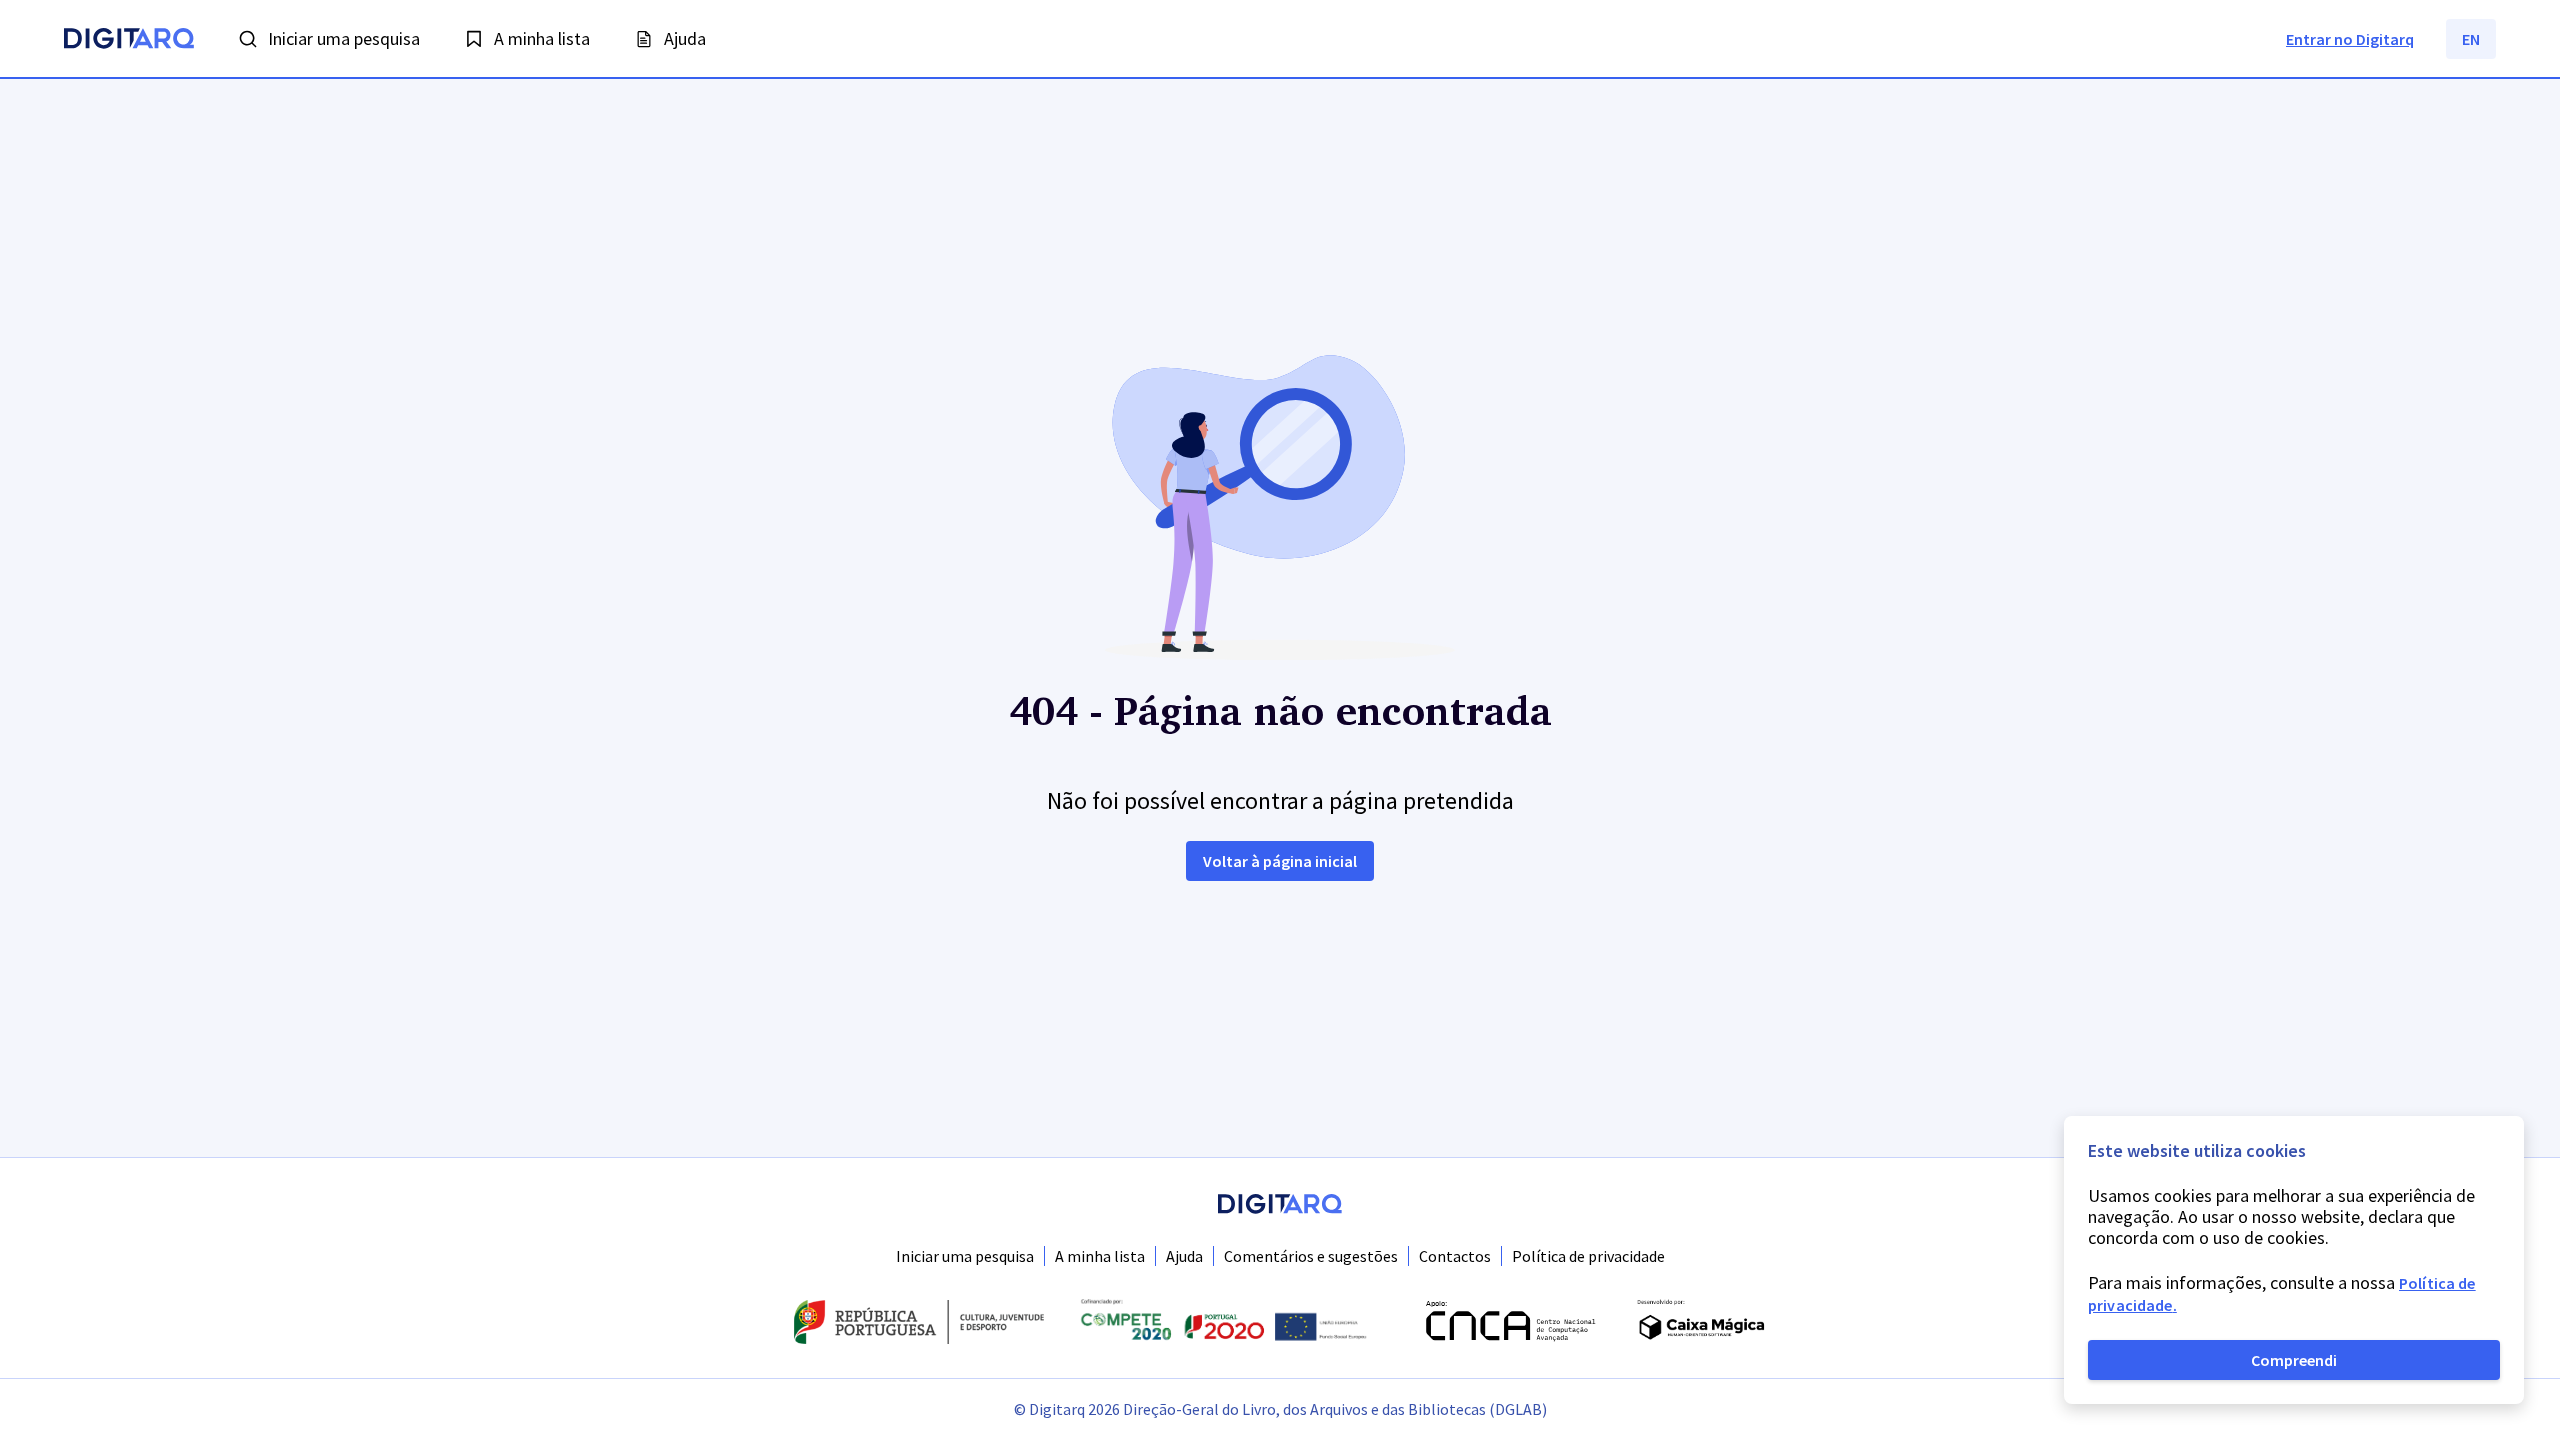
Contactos (1455, 1256)
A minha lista (1100, 1256)
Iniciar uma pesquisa (965, 1256)
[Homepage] (129, 41)
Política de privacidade (1588, 1256)
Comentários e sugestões (1311, 1256)
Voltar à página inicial (1280, 861)
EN (2471, 39)
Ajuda (1184, 1256)
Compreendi (2294, 1360)
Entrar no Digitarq (2350, 39)
